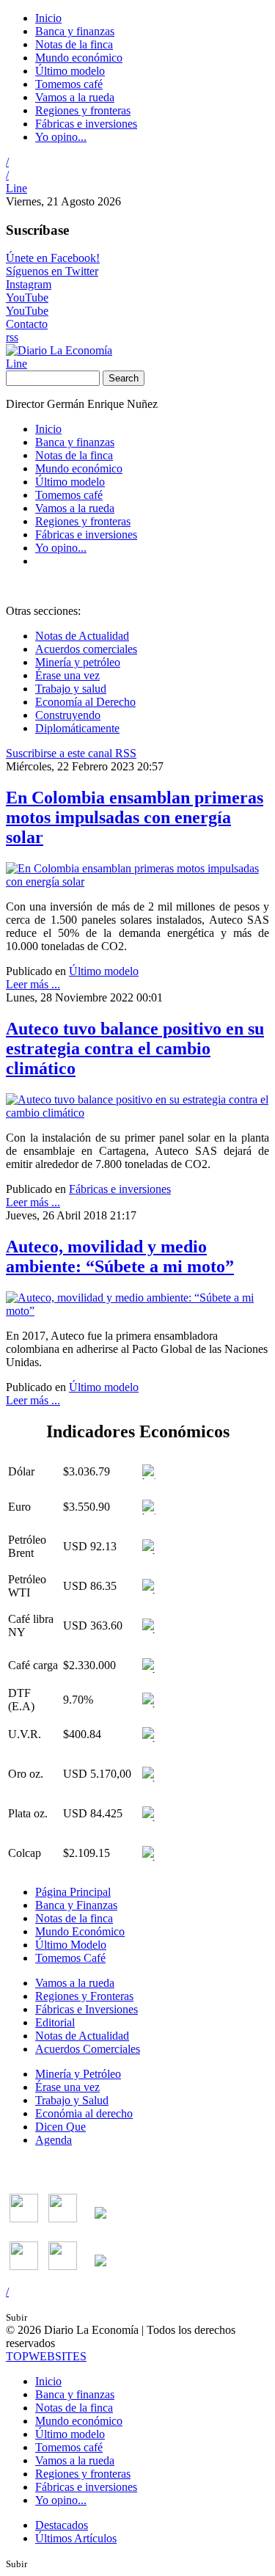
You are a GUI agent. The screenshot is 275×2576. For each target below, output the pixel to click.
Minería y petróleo (78, 662)
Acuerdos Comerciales (88, 2049)
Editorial (55, 2022)
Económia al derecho (84, 2113)
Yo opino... (61, 137)
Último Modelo (71, 1945)
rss (12, 337)
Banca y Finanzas (76, 1905)
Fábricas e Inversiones (87, 2009)
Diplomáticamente (77, 728)
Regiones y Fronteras (84, 1996)
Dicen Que (60, 2127)
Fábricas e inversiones (86, 124)
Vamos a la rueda (75, 97)
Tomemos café (69, 84)
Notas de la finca (74, 44)
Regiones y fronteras (83, 110)
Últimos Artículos (76, 2538)
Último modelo (70, 71)
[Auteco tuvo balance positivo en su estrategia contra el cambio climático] (137, 1113)
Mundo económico (79, 58)
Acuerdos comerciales (86, 649)
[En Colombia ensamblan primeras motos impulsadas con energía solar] (137, 882)
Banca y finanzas (75, 31)
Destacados (62, 2525)
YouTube (27, 298)
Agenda (54, 2140)
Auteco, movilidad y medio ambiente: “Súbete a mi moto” (120, 1256)
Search (124, 378)
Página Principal (73, 1892)
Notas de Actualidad (82, 636)
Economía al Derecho (85, 702)
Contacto (27, 324)
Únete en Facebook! (53, 258)
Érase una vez (67, 675)
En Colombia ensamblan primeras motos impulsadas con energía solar (135, 817)
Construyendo (68, 715)
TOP (46, 2356)
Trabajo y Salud (72, 2100)
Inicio (48, 18)
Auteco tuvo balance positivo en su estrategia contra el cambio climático (135, 1048)
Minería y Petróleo (78, 2074)
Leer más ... (33, 984)
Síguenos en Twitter (52, 271)
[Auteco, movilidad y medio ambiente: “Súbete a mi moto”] (137, 1311)
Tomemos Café (70, 1958)
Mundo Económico (80, 1931)
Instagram (29, 284)
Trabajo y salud (71, 689)
